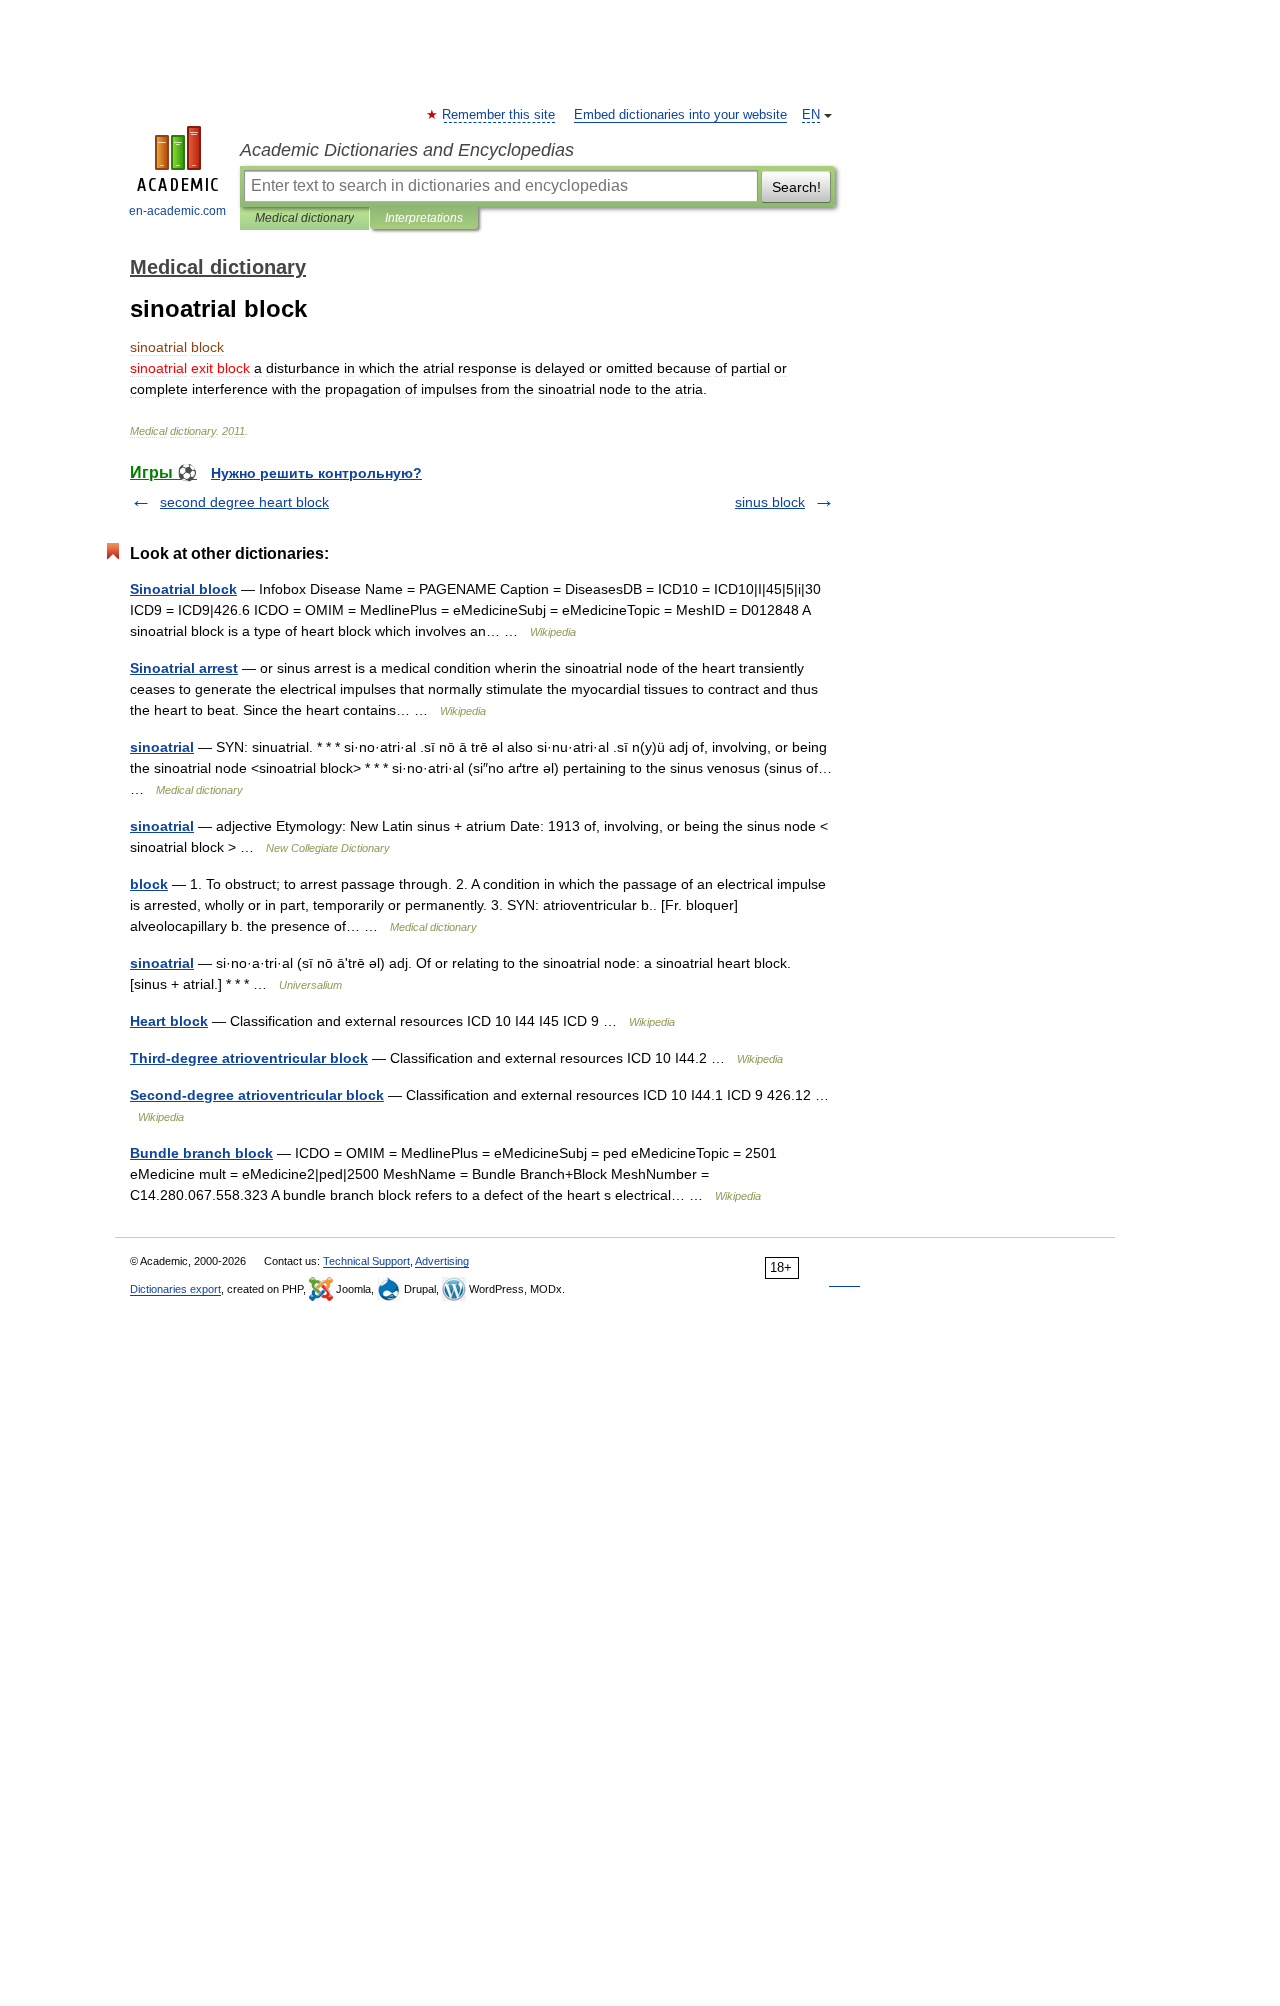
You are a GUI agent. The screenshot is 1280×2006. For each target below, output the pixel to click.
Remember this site (499, 115)
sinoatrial (162, 747)
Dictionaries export (175, 1289)
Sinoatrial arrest (184, 668)
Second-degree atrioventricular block (257, 1095)
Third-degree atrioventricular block (249, 1058)
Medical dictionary (304, 218)
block (149, 884)
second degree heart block (244, 502)
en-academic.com (177, 211)
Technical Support (366, 1261)
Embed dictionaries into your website (680, 115)
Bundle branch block (201, 1153)
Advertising (442, 1261)
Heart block (169, 1021)
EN (811, 115)
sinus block (770, 502)
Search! (796, 187)
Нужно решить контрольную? (316, 473)
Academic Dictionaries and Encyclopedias (407, 150)
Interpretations (424, 218)
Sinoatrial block (183, 589)
